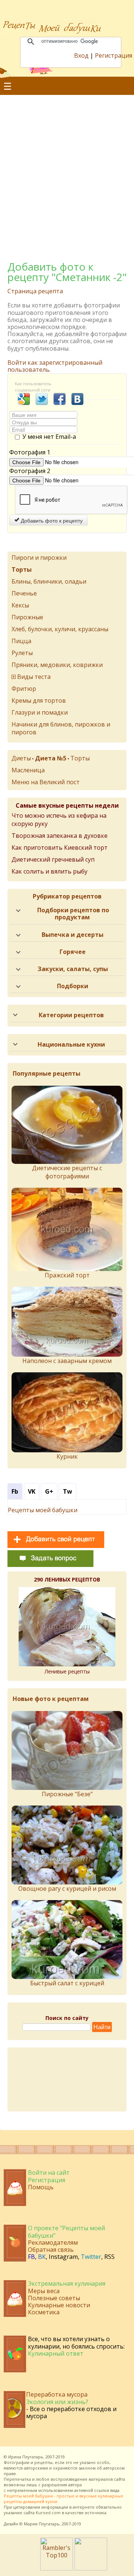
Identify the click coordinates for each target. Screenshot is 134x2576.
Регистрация (114, 55)
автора (75, 2485)
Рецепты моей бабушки (43, 1510)
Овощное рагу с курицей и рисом (67, 1889)
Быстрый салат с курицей (67, 1983)
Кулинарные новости (59, 2305)
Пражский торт (67, 1275)
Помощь (41, 2187)
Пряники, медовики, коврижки (57, 665)
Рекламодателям (53, 2243)
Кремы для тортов (39, 700)
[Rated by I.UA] (91, 2568)
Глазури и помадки (40, 712)
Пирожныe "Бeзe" (67, 1794)
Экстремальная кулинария (67, 2283)
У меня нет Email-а (49, 437)
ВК (42, 2257)
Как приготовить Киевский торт (60, 848)
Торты (80, 758)
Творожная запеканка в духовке (60, 836)
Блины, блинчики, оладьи (49, 581)
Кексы (20, 605)
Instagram (63, 2257)
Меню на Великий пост (46, 782)
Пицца (21, 641)
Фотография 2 (30, 471)
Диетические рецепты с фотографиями (67, 1172)
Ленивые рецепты (67, 1671)
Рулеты (22, 653)
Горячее (73, 952)
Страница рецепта (35, 291)
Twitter (91, 2257)
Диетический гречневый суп (53, 859)
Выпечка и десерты (73, 935)
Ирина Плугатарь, (26, 2457)
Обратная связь (51, 2250)
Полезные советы (54, 2298)
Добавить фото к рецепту (51, 520)
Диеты (21, 758)
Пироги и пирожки (39, 558)
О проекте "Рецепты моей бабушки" (66, 2232)
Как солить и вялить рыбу (50, 871)
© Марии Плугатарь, (40, 2524)
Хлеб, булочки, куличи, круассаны (60, 629)
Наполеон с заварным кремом (67, 1361)
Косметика (44, 2312)
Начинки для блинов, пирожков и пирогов (61, 728)
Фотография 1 (30, 452)
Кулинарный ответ (56, 2353)
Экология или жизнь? (57, 2402)
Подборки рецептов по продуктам (73, 914)
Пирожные (27, 617)
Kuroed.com (48, 2513)
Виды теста (34, 677)
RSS (109, 2257)
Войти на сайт (49, 2173)
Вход (81, 55)
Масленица (28, 770)
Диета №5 (51, 758)
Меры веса (44, 2291)
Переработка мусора (57, 2394)
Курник (67, 1456)
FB (31, 2257)
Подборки (73, 986)
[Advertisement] (67, 169)
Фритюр (24, 689)
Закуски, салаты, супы (73, 969)
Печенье (24, 593)
